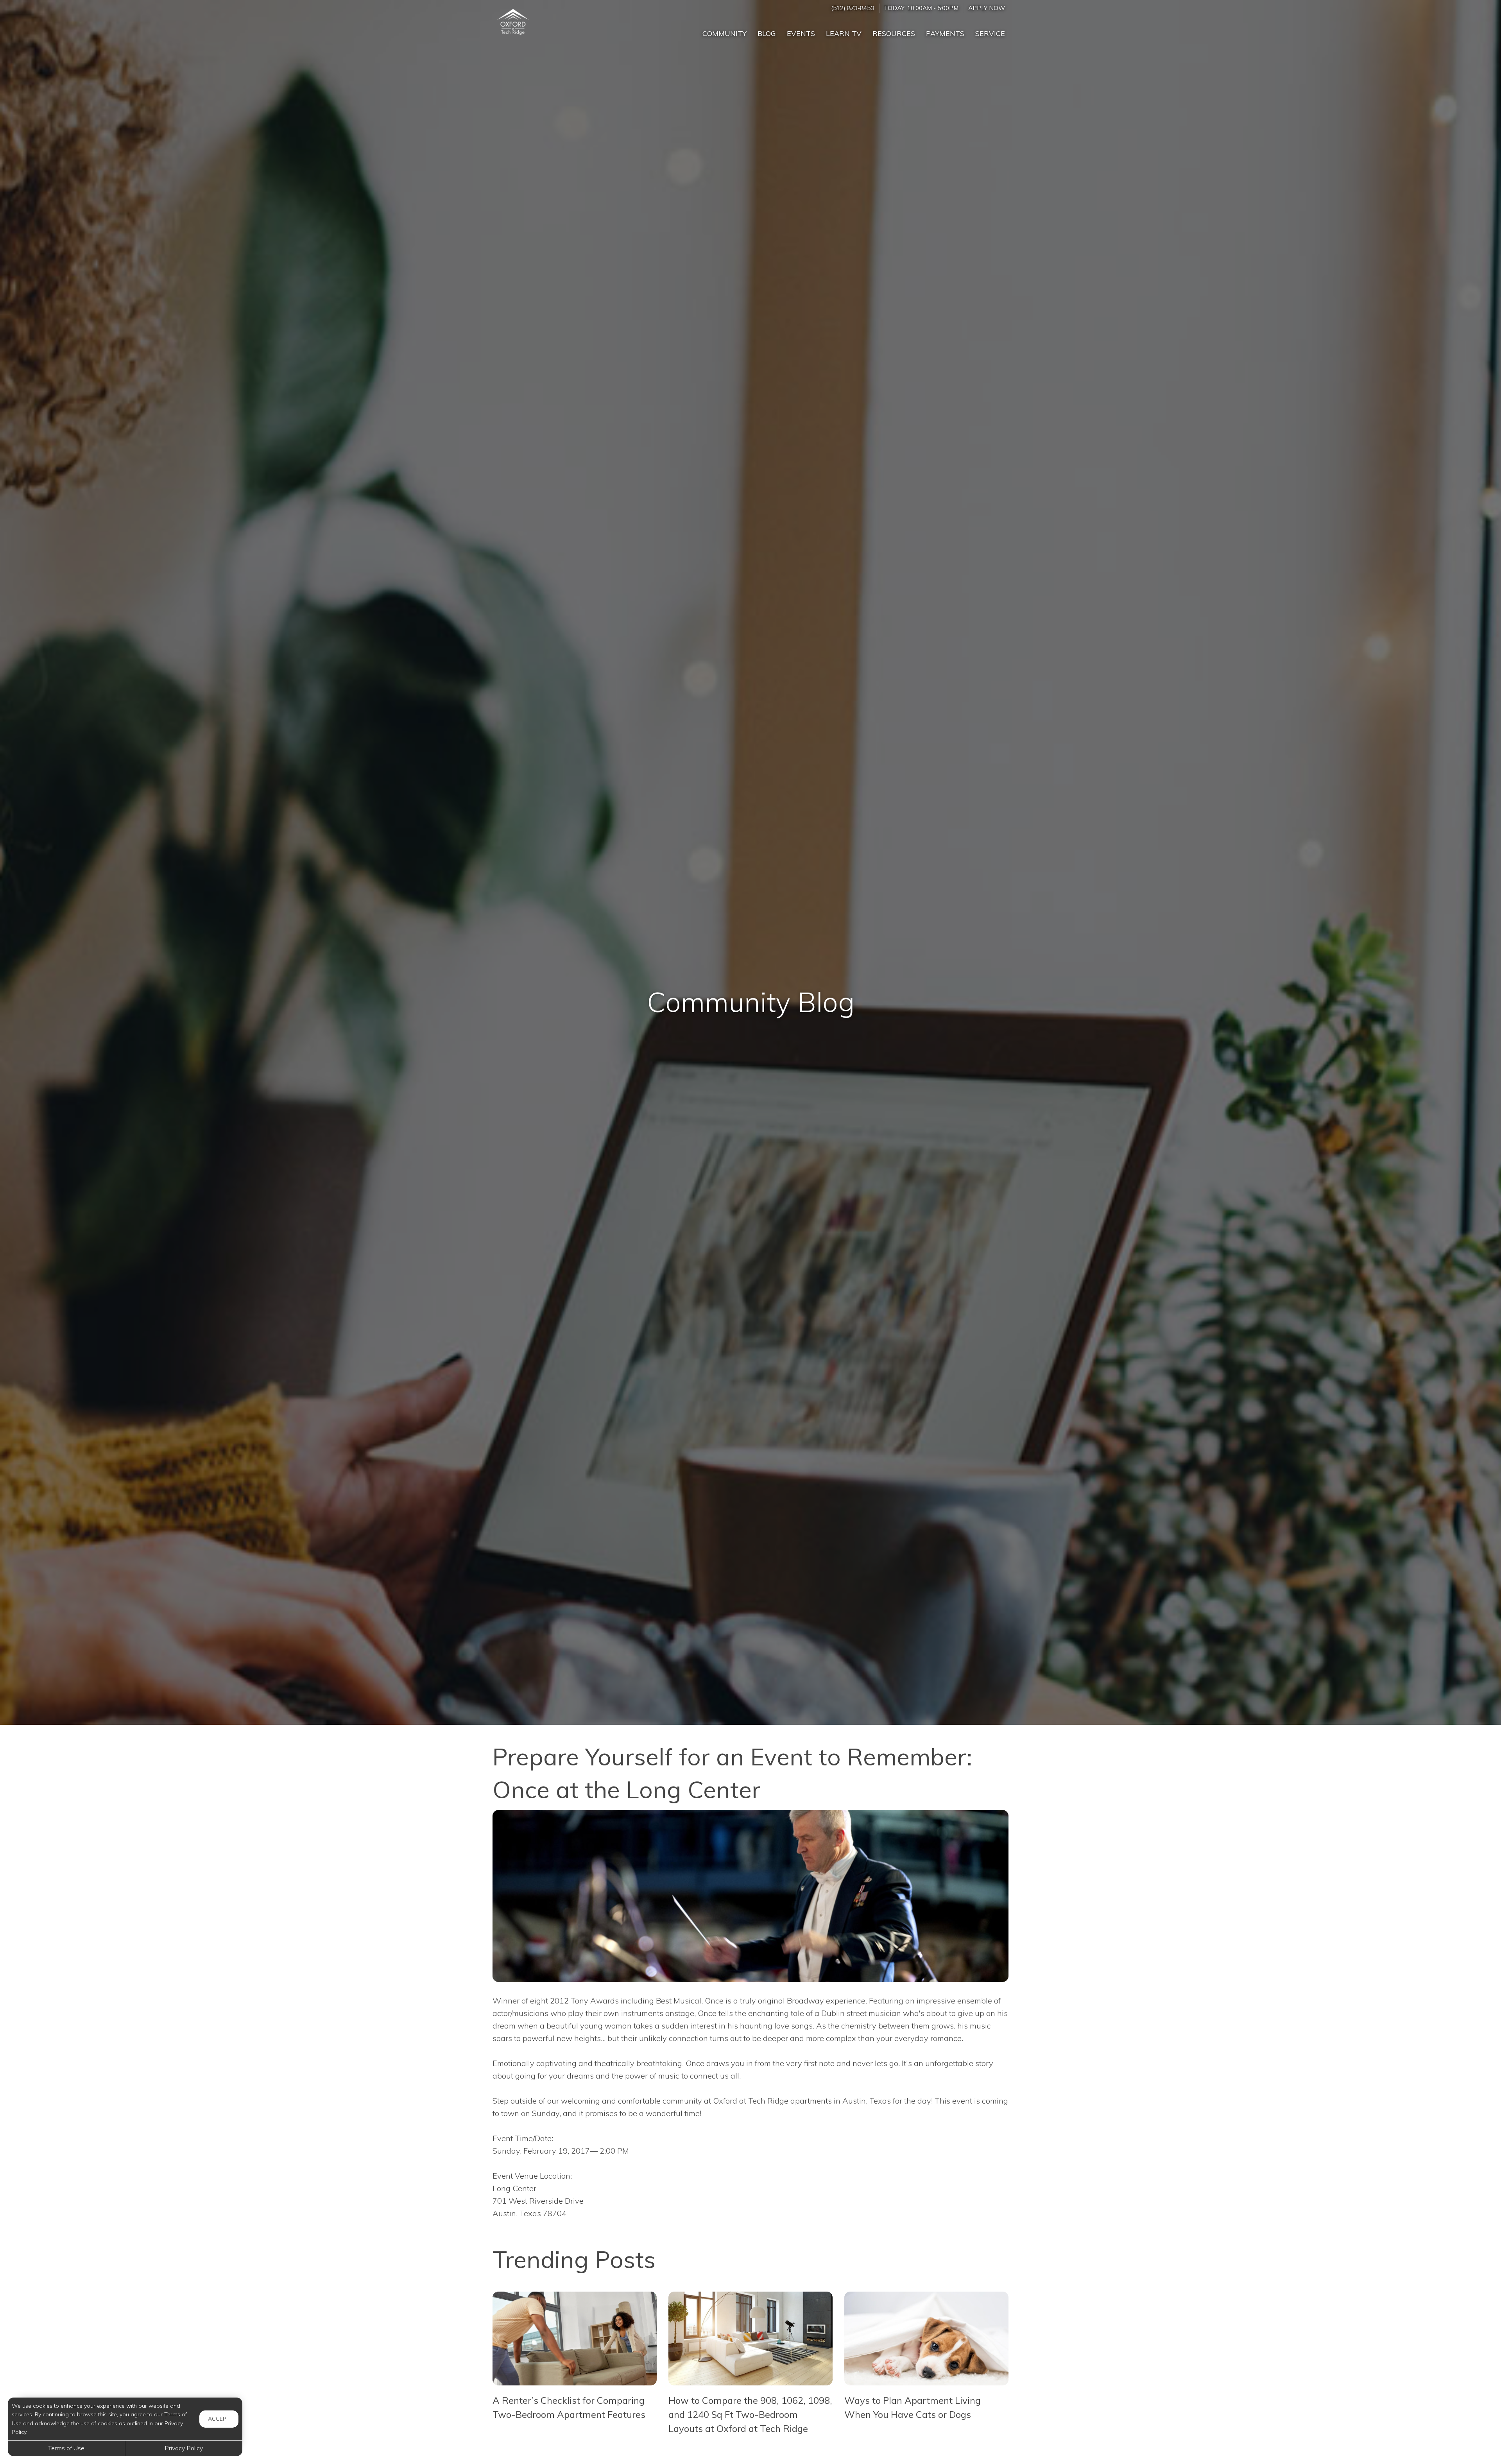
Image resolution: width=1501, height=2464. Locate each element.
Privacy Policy (184, 2448)
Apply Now (987, 8)
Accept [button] (219, 2419)
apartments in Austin (828, 2101)
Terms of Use (66, 2448)
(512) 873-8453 (853, 8)
